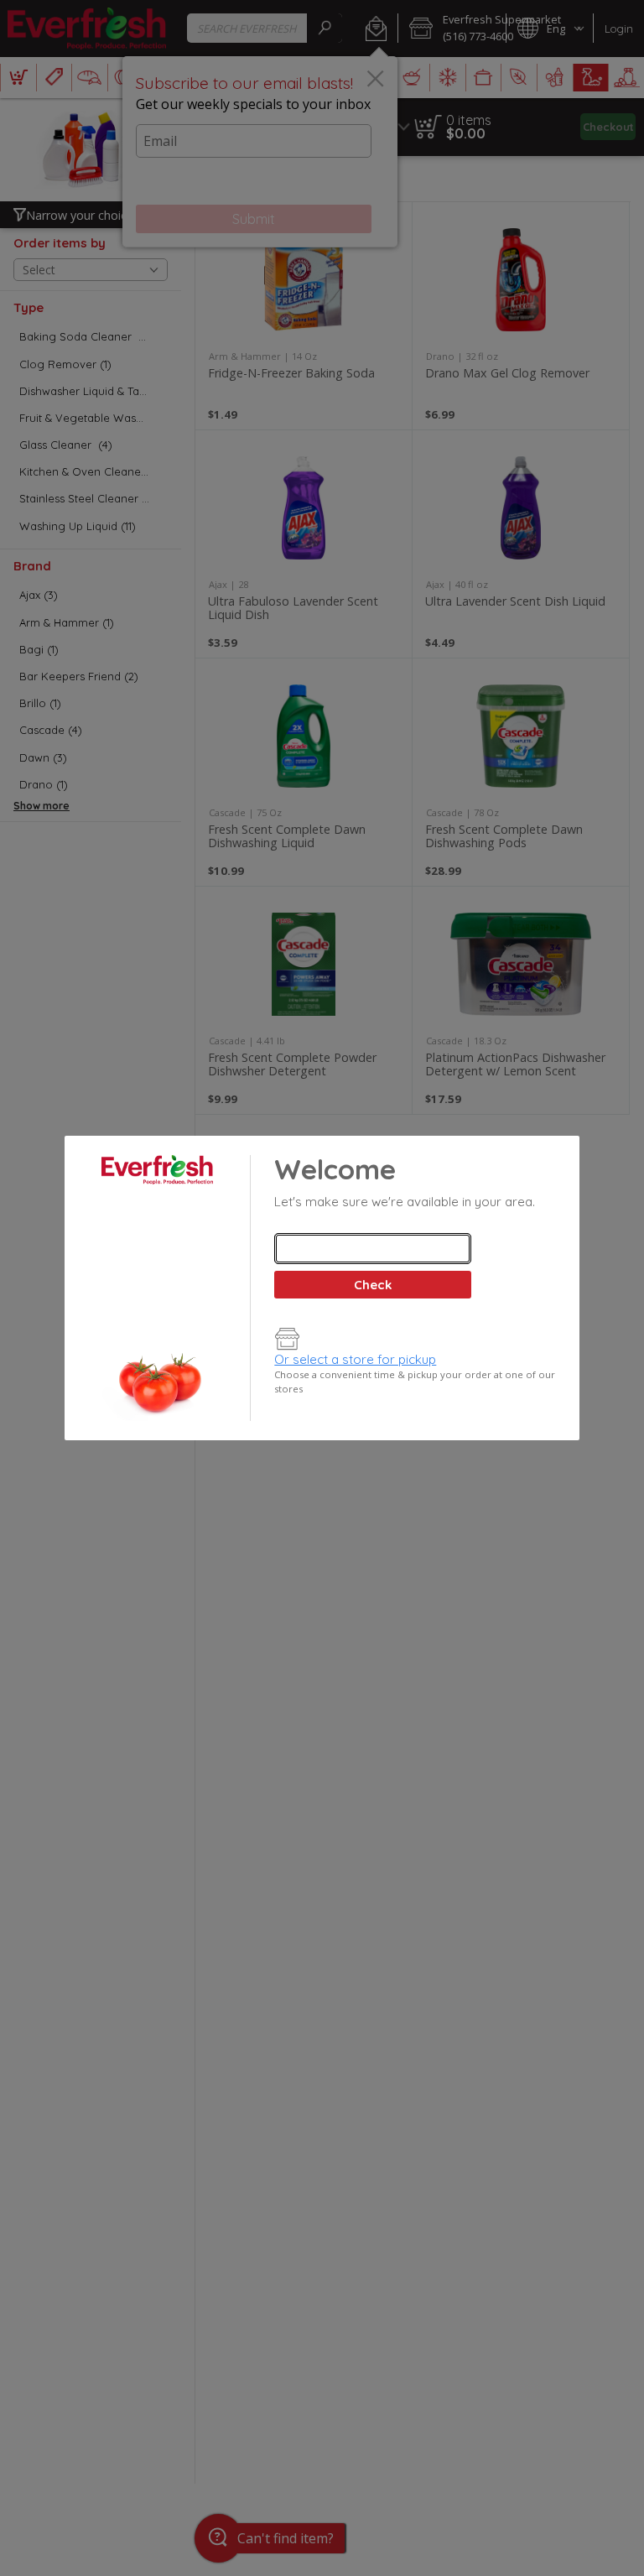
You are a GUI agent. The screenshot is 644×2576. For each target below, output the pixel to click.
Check (373, 1285)
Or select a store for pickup (355, 1359)
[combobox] (372, 1249)
